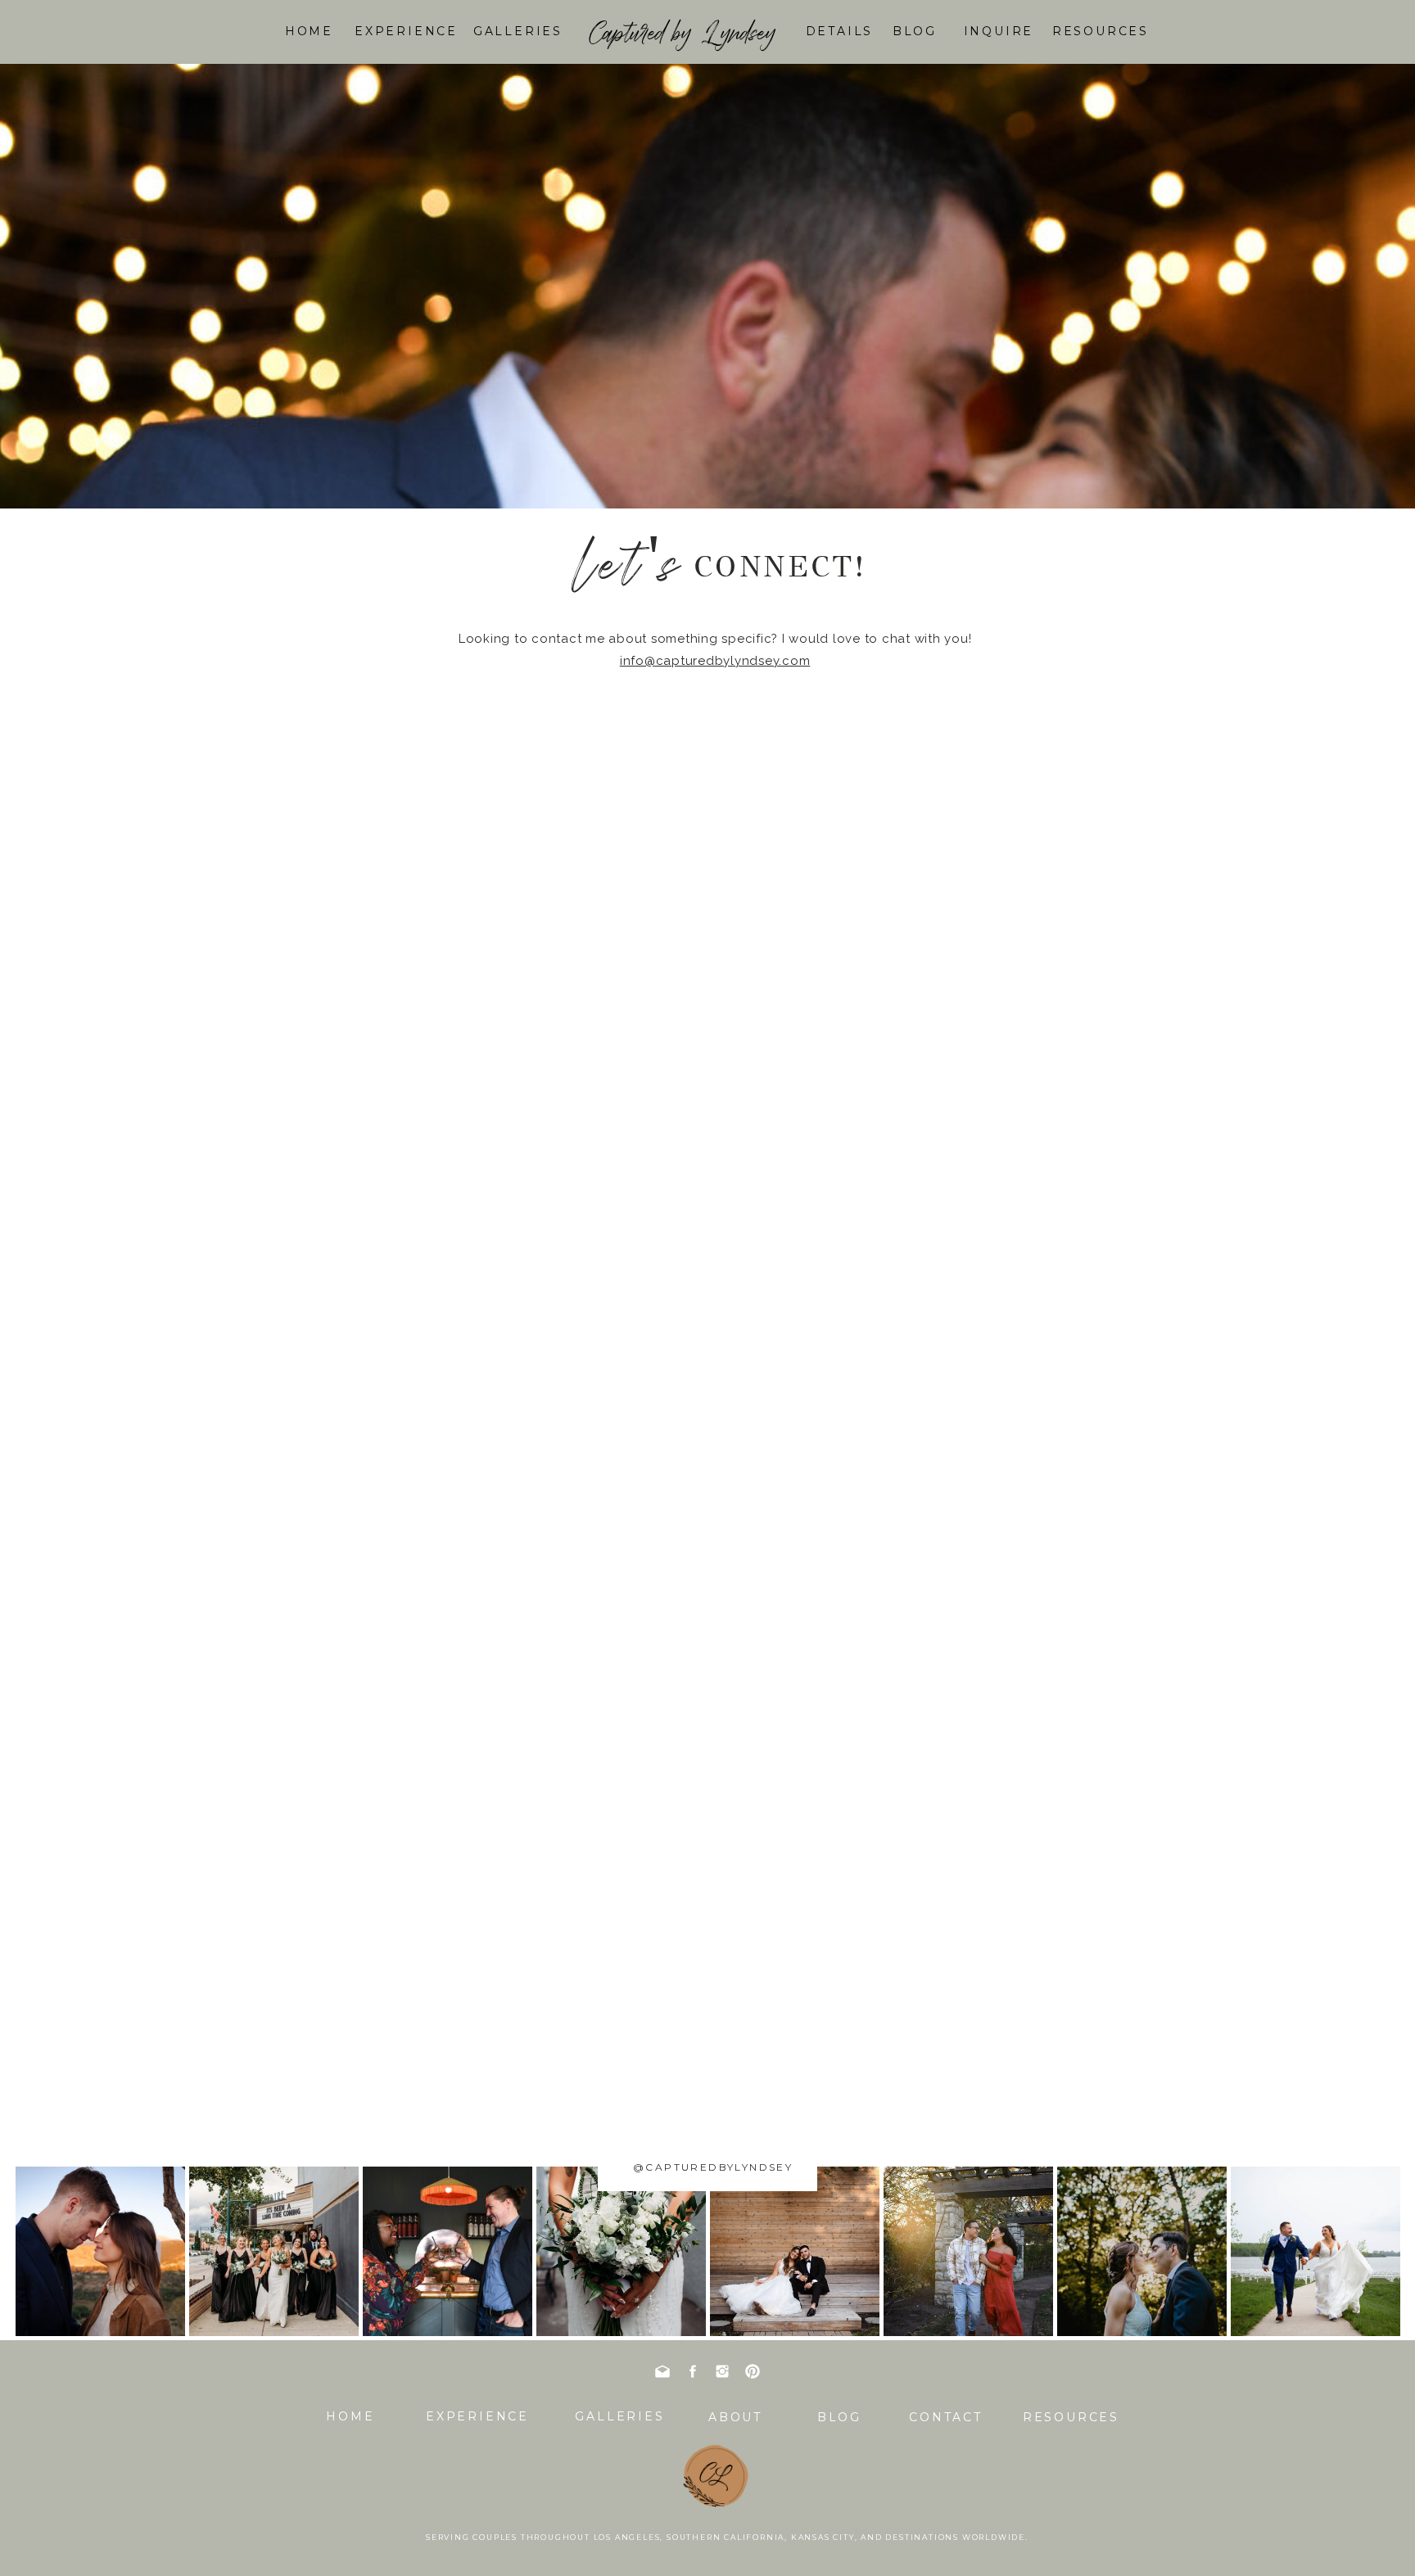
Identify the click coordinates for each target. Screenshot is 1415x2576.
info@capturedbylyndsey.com (715, 661)
